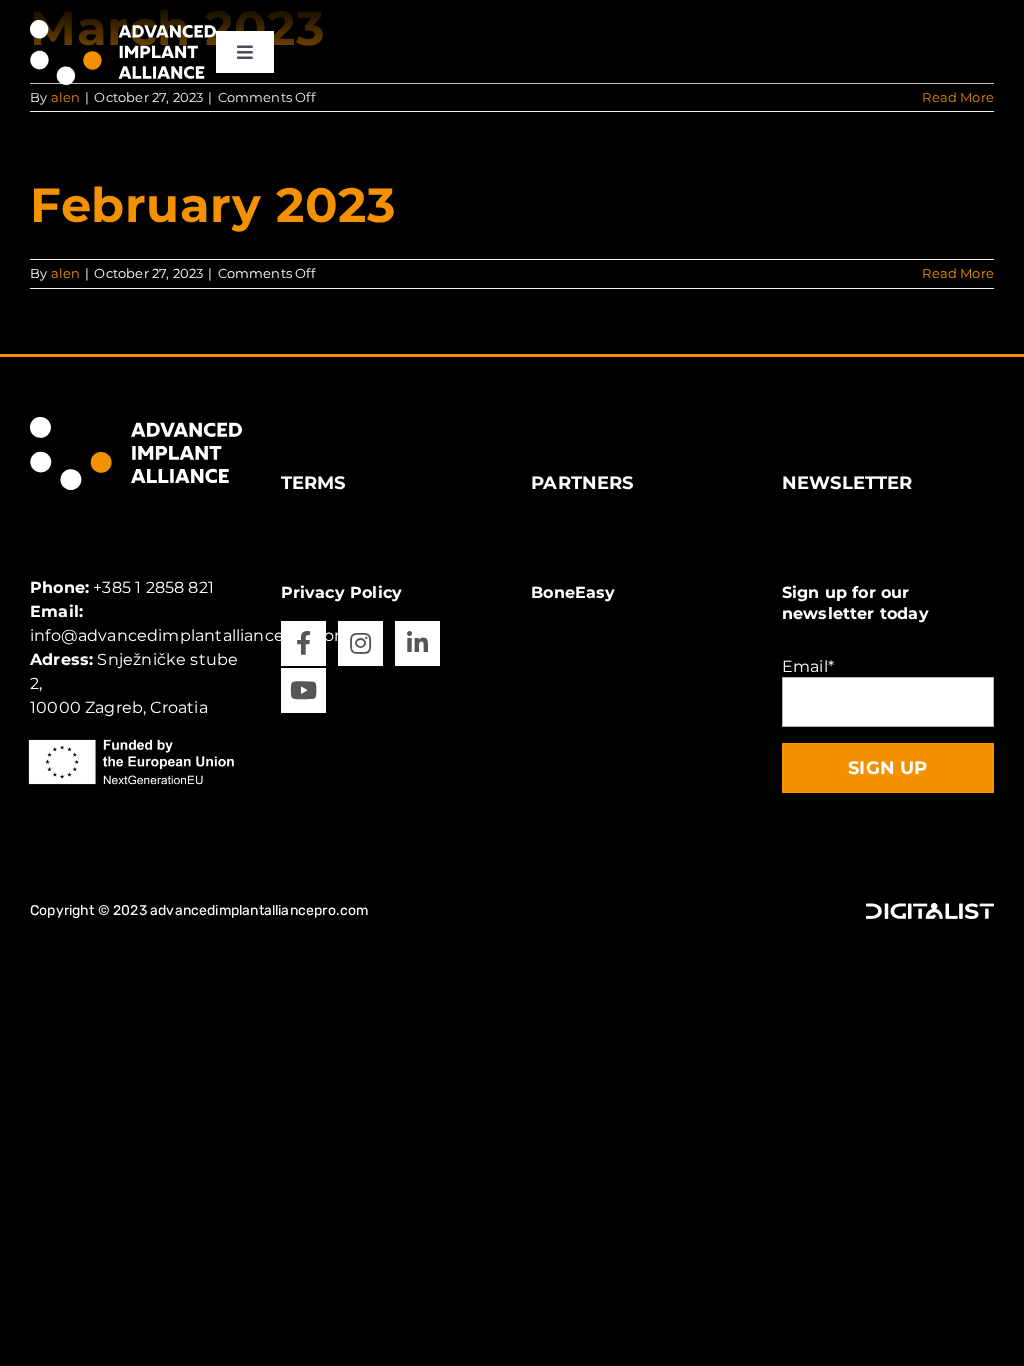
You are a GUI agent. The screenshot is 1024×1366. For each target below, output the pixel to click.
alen (66, 273)
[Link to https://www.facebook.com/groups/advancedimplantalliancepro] (303, 643)
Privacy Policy (342, 592)
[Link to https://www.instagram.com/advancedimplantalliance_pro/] (360, 643)
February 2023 (212, 205)
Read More (958, 273)
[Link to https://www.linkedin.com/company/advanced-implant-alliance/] (417, 643)
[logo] (123, 27)
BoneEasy (573, 592)
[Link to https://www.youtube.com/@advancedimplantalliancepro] (303, 690)
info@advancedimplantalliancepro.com (190, 635)
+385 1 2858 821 (153, 587)
